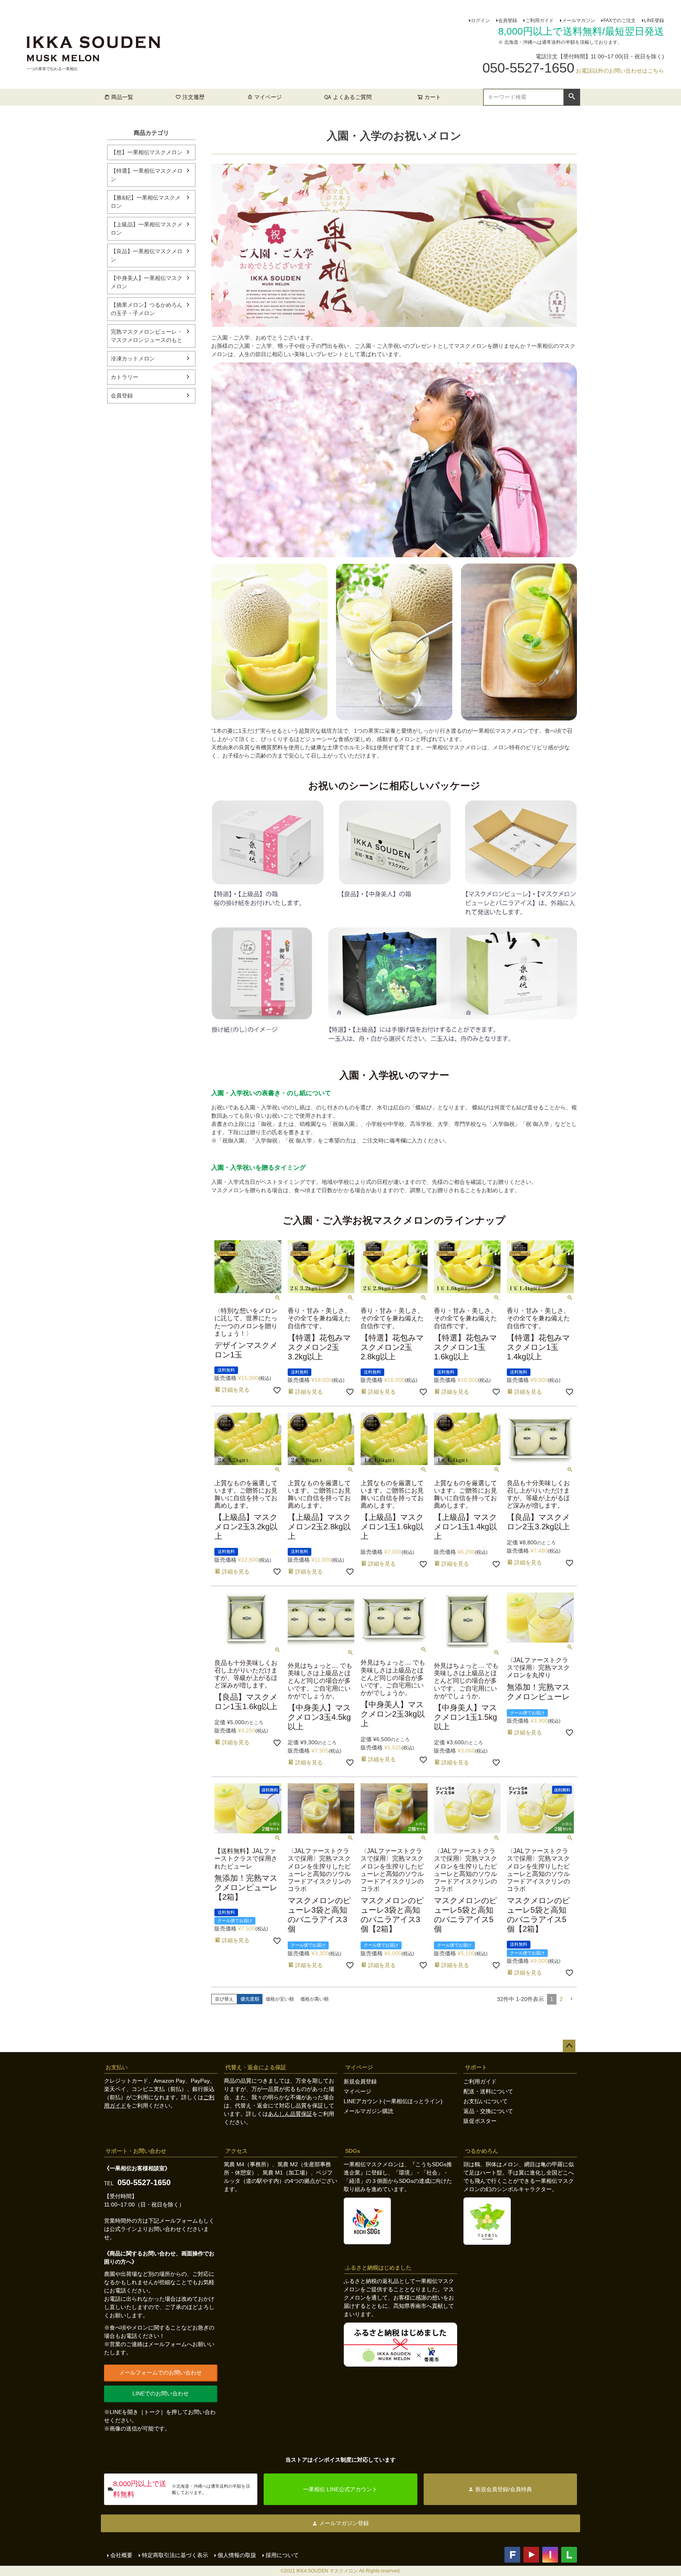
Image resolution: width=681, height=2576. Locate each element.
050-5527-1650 (144, 2182)
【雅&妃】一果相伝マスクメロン (146, 202)
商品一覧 (122, 97)
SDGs (353, 2151)
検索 (572, 97)
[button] (571, 1999)
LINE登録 (654, 21)
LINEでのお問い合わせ (161, 2393)
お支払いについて (486, 2101)
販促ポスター (480, 2121)
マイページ (268, 97)
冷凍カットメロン (133, 358)
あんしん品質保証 (290, 2114)
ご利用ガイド (540, 21)
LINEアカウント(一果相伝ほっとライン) (393, 2101)
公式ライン (123, 2229)
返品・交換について (488, 2111)
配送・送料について (488, 2091)
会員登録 (508, 21)
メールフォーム (179, 2221)
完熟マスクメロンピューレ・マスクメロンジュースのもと (147, 336)
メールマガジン (579, 21)
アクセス (236, 2151)
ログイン (480, 21)
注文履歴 (194, 97)
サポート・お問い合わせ (136, 2151)
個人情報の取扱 (237, 2555)
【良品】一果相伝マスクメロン (147, 255)
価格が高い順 (314, 1999)
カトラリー (125, 377)
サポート (476, 2067)
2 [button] (561, 1999)
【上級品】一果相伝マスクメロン (147, 229)
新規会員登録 (360, 2081)
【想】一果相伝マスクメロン (147, 152)
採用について (282, 2555)
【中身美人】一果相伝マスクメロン (147, 282)
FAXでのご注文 (620, 21)
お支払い (117, 2067)
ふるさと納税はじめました (378, 2268)
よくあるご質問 (352, 97)
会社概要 (121, 2555)
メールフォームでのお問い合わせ (160, 2373)
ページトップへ (569, 2046)
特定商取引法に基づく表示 (175, 2555)
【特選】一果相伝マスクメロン (147, 175)
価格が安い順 (280, 1999)
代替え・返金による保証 (256, 2067)
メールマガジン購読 (368, 2111)
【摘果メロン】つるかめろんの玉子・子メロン (147, 309)
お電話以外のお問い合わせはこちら (620, 71)
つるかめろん (482, 2151)
